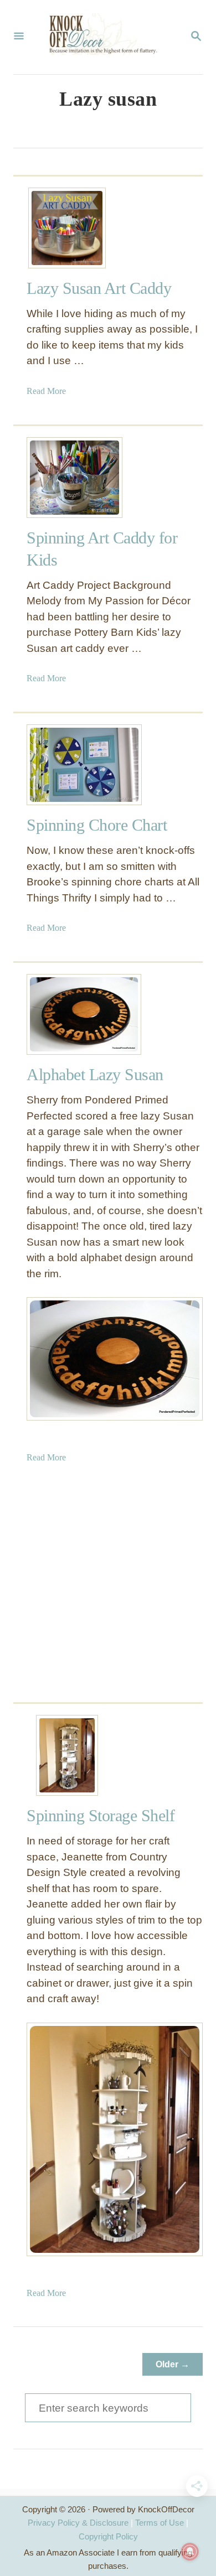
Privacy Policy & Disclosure (78, 2523)
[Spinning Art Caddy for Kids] (67, 478)
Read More (46, 391)
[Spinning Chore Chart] (67, 765)
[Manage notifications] (190, 2552)
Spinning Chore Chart (97, 825)
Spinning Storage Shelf (101, 1815)
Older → (173, 2364)
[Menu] (19, 37)
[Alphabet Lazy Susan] (67, 1014)
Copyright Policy (108, 2536)
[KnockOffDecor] (107, 37)
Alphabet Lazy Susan (95, 1074)
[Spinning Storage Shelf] (67, 1755)
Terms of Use (160, 2523)
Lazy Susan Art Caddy (99, 288)
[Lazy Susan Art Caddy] (67, 228)
